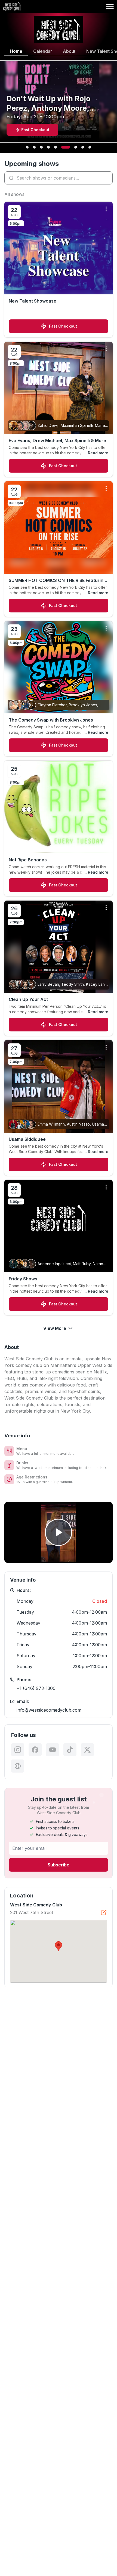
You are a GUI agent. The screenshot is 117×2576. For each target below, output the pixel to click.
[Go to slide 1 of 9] (27, 147)
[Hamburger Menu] (110, 7)
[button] (59, 1946)
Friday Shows (23, 1279)
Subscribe (59, 1865)
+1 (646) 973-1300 (36, 1688)
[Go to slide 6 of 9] (66, 147)
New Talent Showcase (33, 301)
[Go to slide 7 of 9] (76, 147)
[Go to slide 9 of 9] (90, 147)
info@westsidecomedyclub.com (49, 1710)
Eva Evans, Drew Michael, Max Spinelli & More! (58, 440)
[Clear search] (107, 178)
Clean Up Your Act (28, 999)
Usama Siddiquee (27, 1139)
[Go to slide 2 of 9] (34, 147)
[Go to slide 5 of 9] (56, 147)
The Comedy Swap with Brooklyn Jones (51, 720)
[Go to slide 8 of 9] (83, 147)
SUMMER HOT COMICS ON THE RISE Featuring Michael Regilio (57, 581)
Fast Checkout (63, 326)
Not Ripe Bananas (28, 860)
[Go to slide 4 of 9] (48, 147)
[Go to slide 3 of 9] (41, 147)
